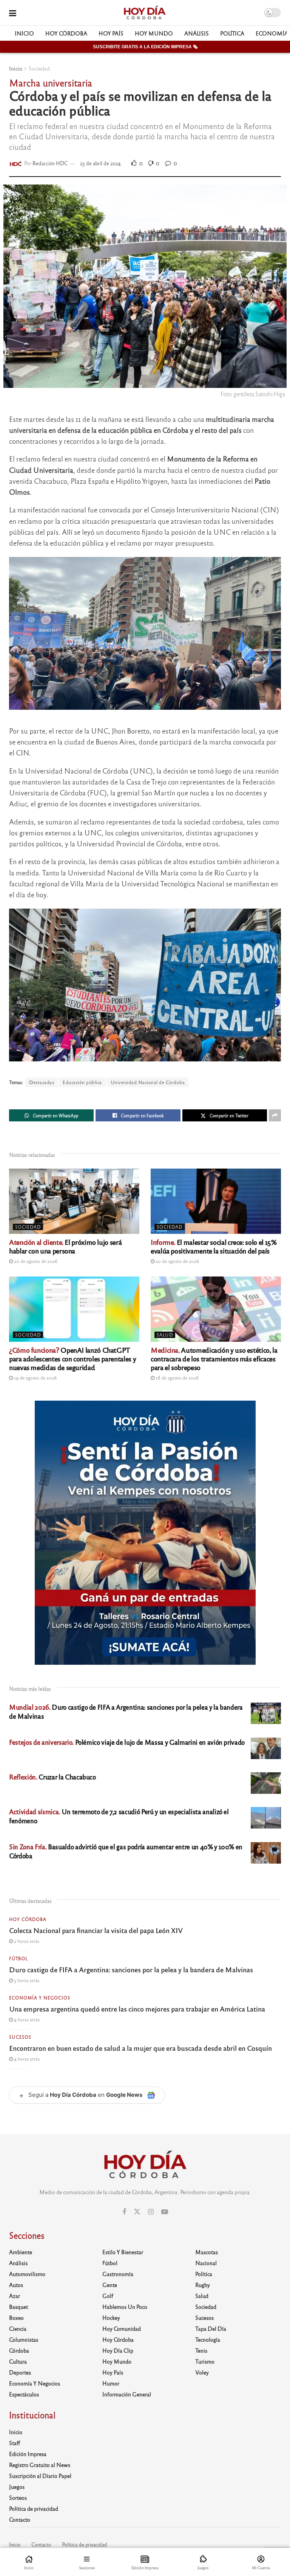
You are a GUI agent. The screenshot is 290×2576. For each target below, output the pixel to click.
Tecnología (208, 2339)
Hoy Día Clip (118, 2350)
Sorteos (18, 2498)
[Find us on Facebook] (124, 2212)
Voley (202, 2372)
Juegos (17, 2487)
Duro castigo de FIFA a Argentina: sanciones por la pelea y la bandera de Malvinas (131, 1969)
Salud (165, 1335)
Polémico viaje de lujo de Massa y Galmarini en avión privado (127, 1742)
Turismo (205, 2361)
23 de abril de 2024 (100, 163)
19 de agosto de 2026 (35, 1378)
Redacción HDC (50, 163)
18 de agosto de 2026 (177, 1378)
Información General (127, 2394)
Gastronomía (118, 2274)
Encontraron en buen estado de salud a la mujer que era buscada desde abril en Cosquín (140, 2048)
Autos (16, 2285)
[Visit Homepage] (144, 13)
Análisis (197, 33)
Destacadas (42, 1082)
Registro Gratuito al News (40, 2465)
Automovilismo (27, 2274)
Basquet (19, 2307)
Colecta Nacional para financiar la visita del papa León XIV (96, 1930)
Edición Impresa (28, 2454)
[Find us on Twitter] (137, 2212)
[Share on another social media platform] (275, 1115)
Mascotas (207, 2252)
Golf (108, 2296)
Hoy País (111, 33)
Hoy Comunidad (122, 2328)
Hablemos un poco (125, 2307)
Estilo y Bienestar (123, 2252)
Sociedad (39, 68)
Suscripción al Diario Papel (40, 2476)
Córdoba (19, 2350)
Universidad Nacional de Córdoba (148, 1082)
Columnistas (24, 2339)
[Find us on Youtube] (165, 2212)
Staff (15, 2443)
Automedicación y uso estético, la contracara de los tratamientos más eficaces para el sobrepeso (214, 1358)
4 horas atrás (26, 2019)
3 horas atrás (26, 1980)
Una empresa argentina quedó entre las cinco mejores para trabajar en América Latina (137, 2009)
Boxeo (16, 2318)
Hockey (111, 2318)
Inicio (24, 33)
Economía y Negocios (40, 1998)
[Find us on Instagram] (151, 2212)
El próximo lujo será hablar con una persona (65, 1246)
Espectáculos (24, 2394)
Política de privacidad (34, 2508)
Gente (110, 2285)
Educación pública (82, 1082)
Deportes (20, 2372)
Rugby (203, 2285)
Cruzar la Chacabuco (52, 1777)
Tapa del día (211, 2328)
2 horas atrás (26, 1941)
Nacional (206, 2263)
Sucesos (20, 2037)
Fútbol (19, 1958)
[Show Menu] (13, 13)
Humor (111, 2383)
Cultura (18, 2361)
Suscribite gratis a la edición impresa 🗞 (145, 47)
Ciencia (18, 2328)
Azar (15, 2296)
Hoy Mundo (154, 33)
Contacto (20, 2519)
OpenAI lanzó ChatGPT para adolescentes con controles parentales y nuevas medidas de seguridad (72, 1358)
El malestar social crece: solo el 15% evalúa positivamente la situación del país (214, 1246)
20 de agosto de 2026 (35, 1261)
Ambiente (21, 2252)
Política (232, 33)
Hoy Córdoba (66, 33)
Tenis (201, 2350)
